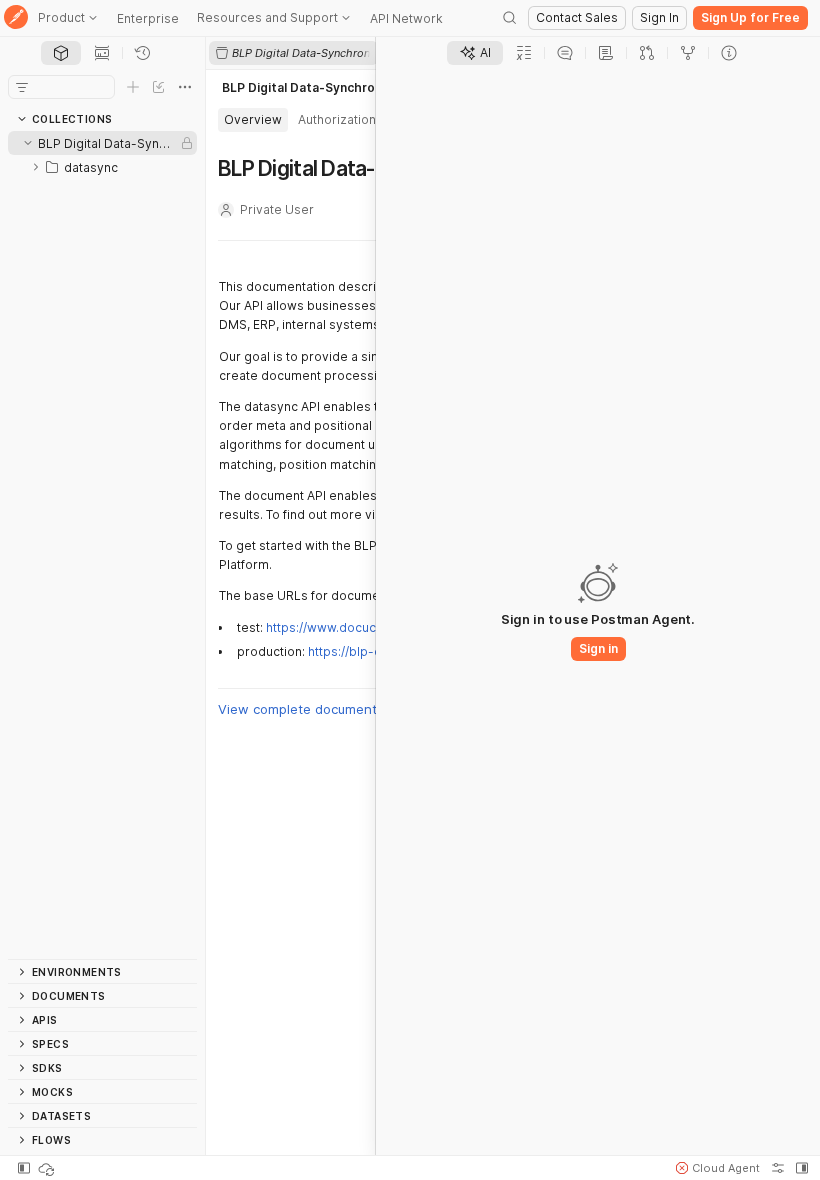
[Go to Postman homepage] (16, 18)
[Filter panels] (22, 87)
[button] (718, 1168)
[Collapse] (28, 143)
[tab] (61, 53)
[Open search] (510, 18)
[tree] (102, 545)
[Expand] (36, 167)
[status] (48, 1168)
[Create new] (133, 87)
